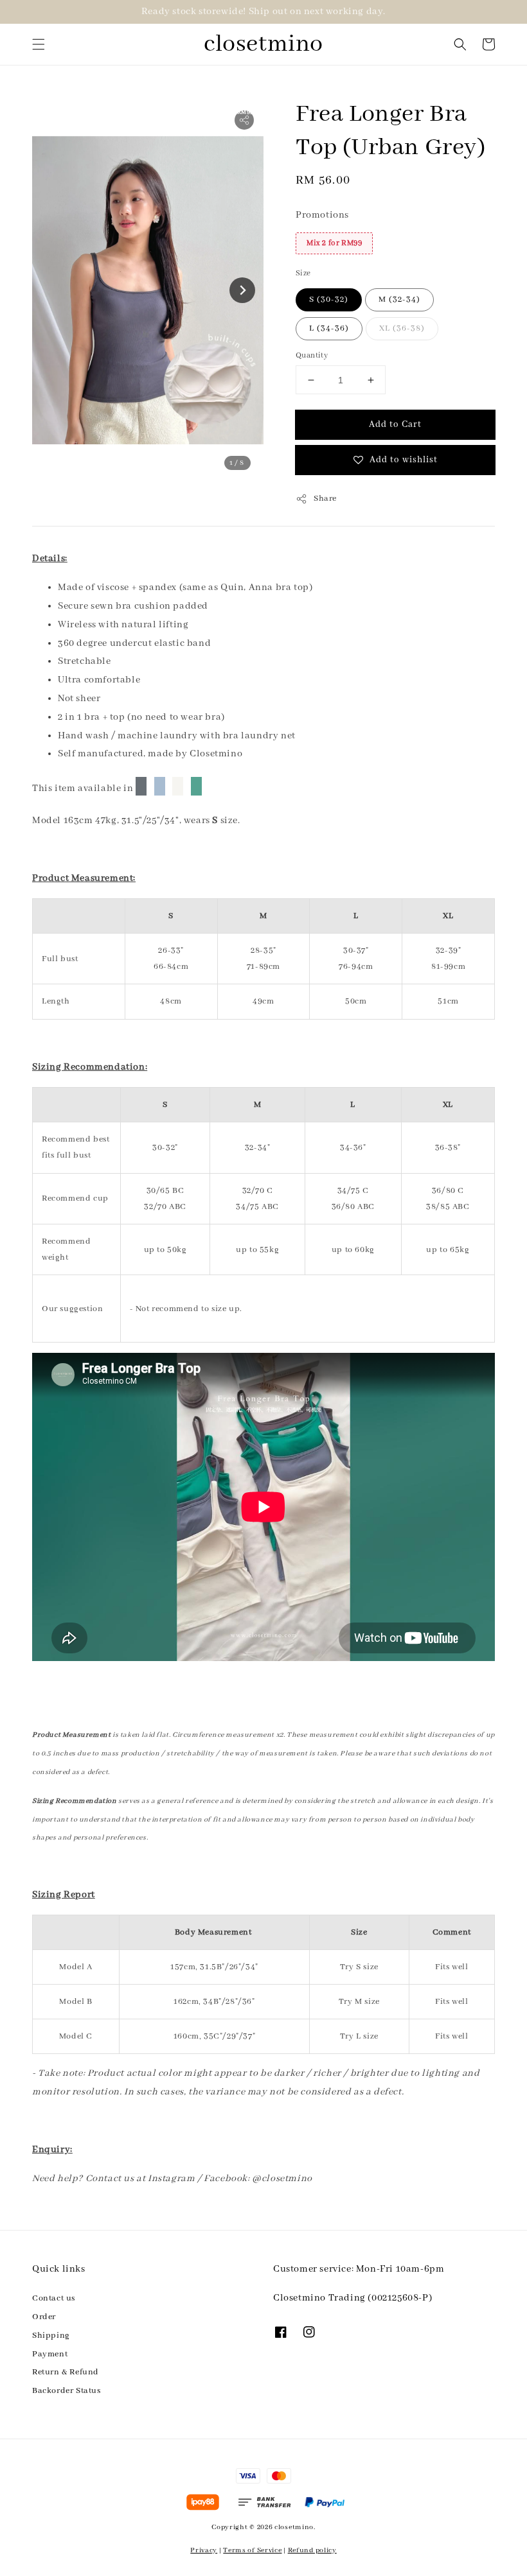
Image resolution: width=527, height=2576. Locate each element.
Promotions (322, 215)
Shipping (51, 2336)
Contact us (54, 2298)
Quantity (312, 355)
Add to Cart (395, 424)
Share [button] (325, 499)
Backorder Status (67, 2391)
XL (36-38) (402, 328)
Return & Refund (66, 2372)
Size (303, 273)
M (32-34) (399, 300)
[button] (39, 44)
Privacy (204, 2550)
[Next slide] (242, 290)
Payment (50, 2354)
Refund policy (312, 2550)
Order (44, 2317)
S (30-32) (329, 300)
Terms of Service (252, 2550)
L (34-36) (329, 328)
